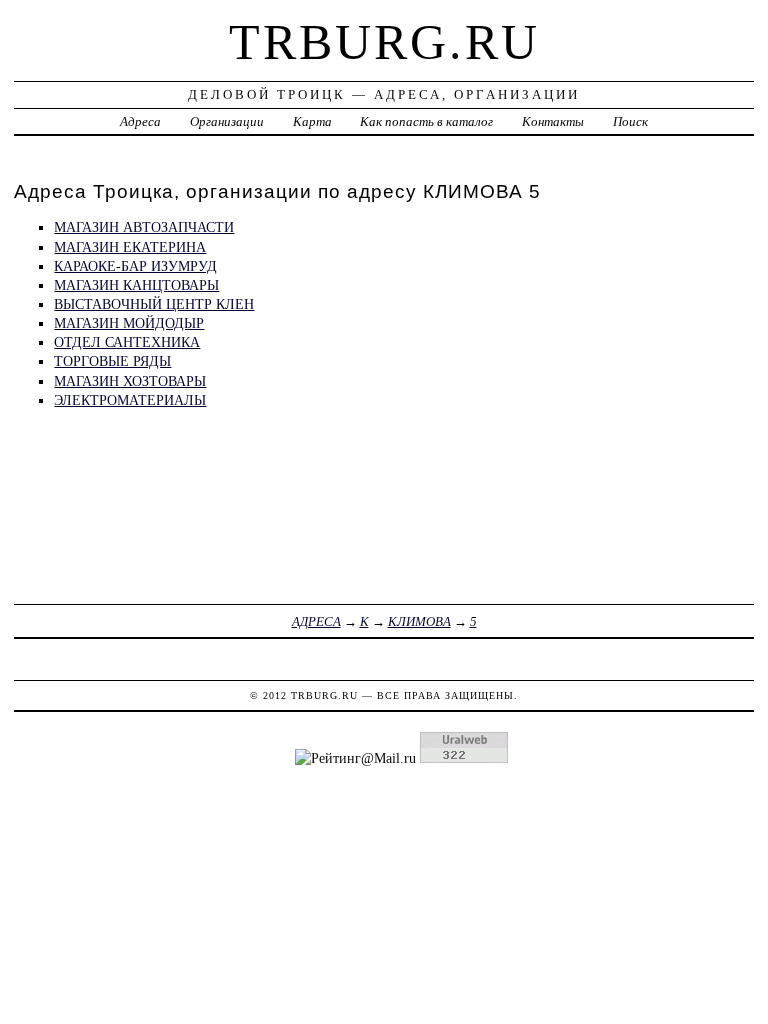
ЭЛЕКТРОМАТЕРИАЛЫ (130, 400)
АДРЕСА (316, 621)
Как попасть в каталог (426, 121)
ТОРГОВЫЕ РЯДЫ (112, 361)
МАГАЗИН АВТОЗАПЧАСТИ (144, 227)
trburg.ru (384, 42)
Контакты (553, 121)
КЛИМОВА (419, 621)
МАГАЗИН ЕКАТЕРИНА (130, 247)
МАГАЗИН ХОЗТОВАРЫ (130, 381)
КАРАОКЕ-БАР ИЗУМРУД (135, 266)
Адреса (140, 121)
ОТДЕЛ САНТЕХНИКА (127, 342)
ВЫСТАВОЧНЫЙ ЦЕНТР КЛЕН (154, 304)
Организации (227, 121)
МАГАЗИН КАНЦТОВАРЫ (136, 285)
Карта (312, 121)
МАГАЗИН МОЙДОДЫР (129, 323)
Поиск (630, 121)
